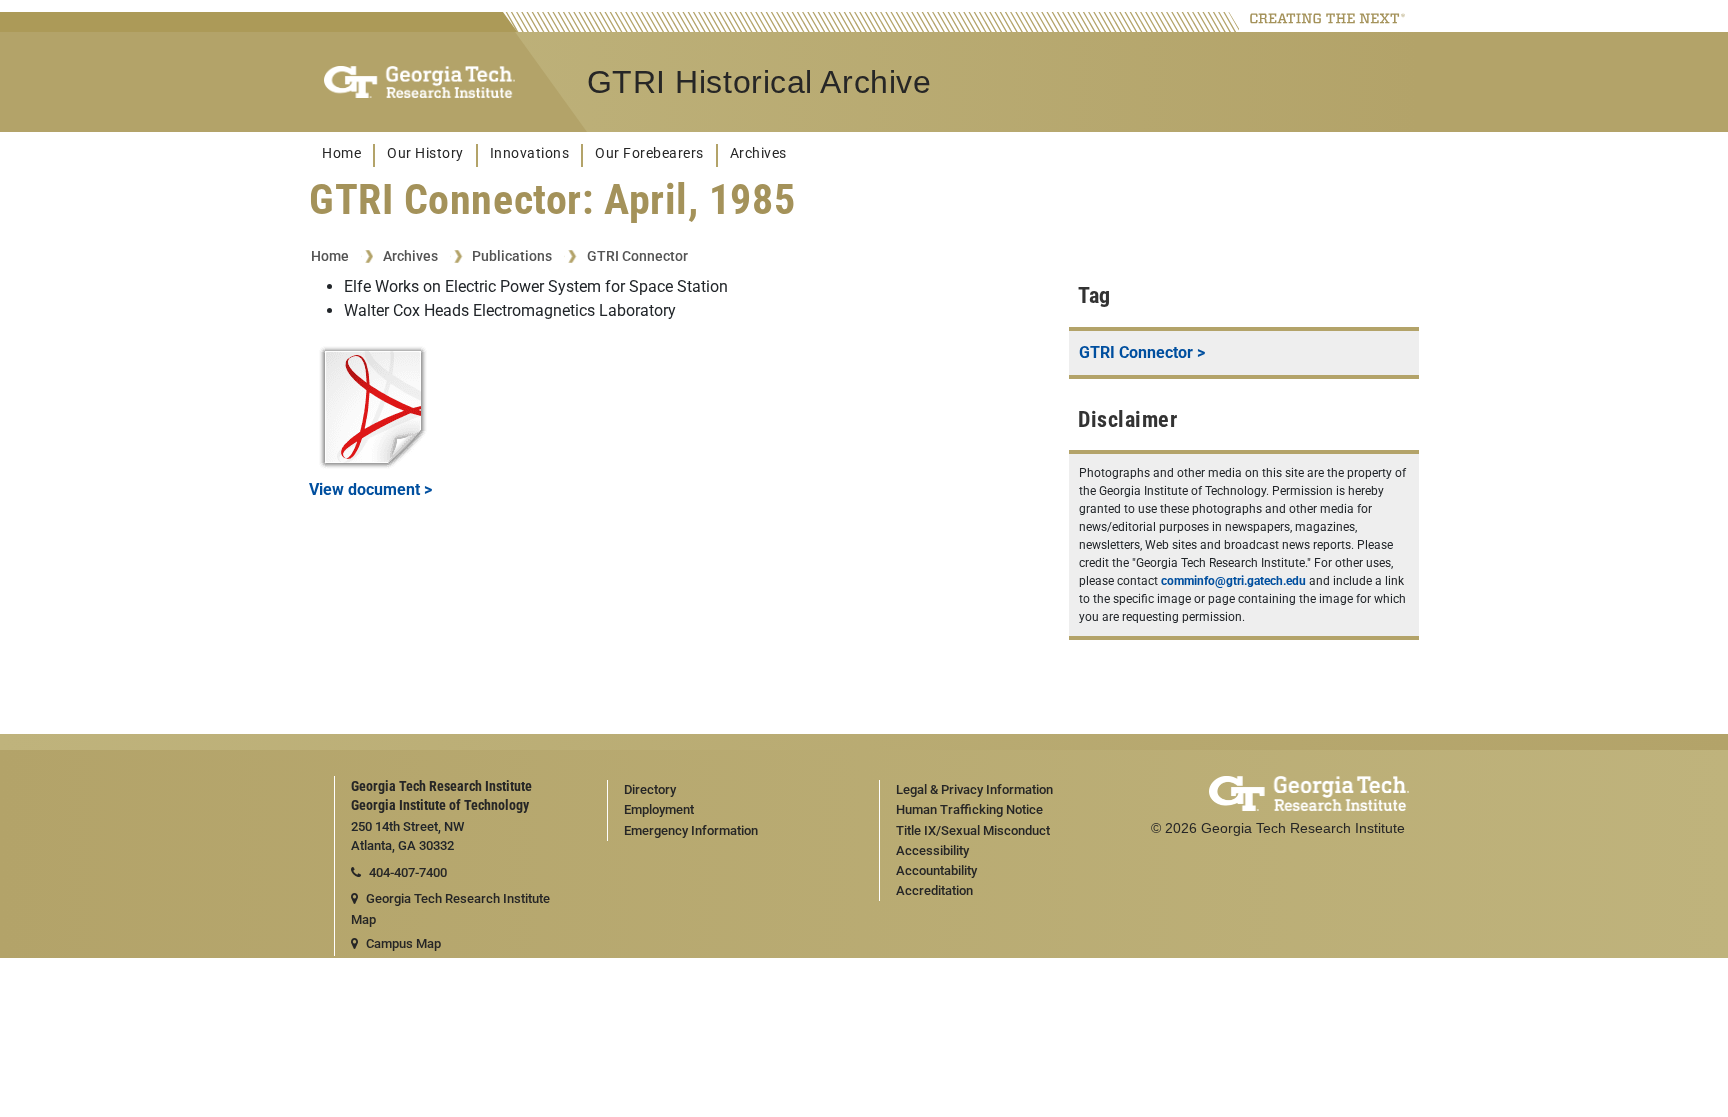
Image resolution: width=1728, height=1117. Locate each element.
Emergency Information (691, 830)
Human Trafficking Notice (969, 809)
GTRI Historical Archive (759, 82)
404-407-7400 (408, 872)
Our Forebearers (649, 153)
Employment (659, 809)
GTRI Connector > (1142, 352)
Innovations (530, 153)
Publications (512, 256)
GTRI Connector (637, 256)
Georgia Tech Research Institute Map (450, 909)
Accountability (936, 870)
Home (341, 153)
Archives (758, 153)
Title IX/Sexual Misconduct (973, 830)
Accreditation (934, 890)
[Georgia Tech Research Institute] (419, 82)
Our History (425, 153)
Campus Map (403, 943)
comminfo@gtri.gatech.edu (1233, 581)
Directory (650, 789)
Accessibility (932, 850)
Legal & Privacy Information (974, 789)
